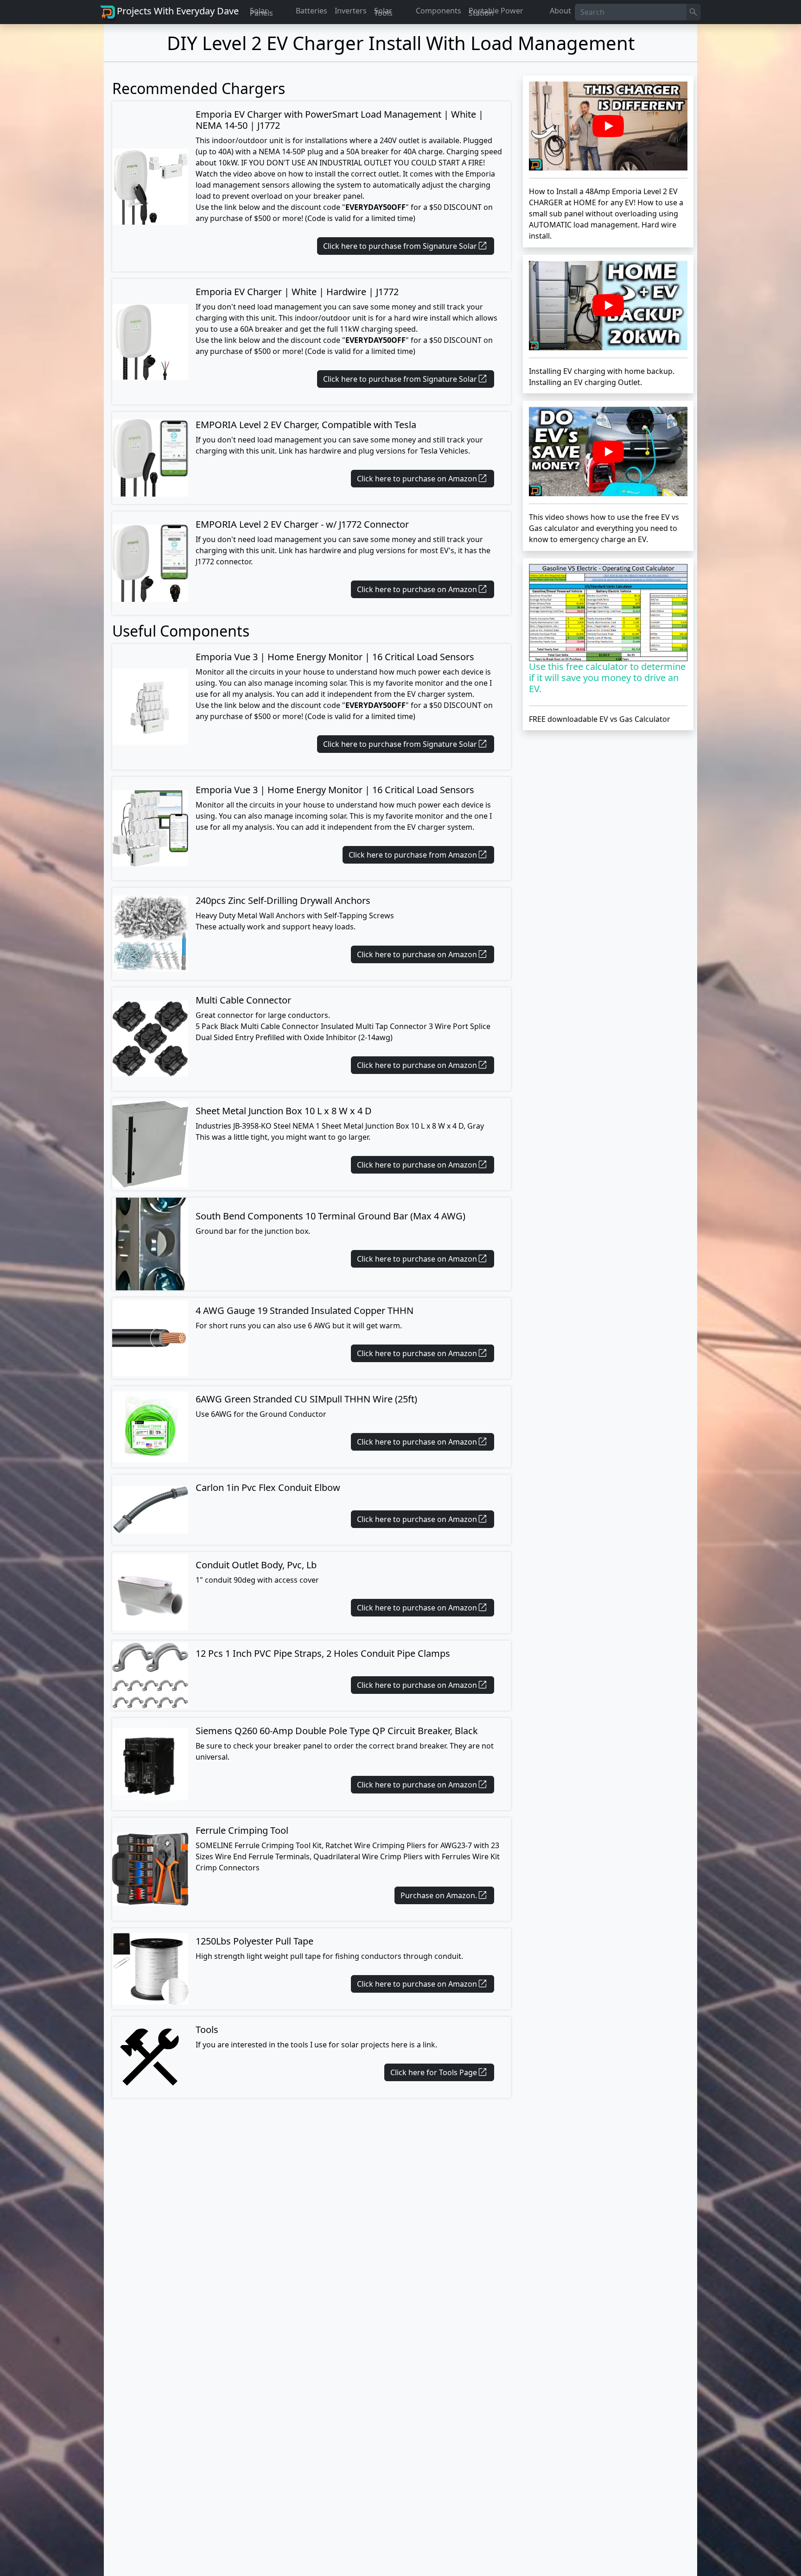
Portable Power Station (496, 12)
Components (439, 11)
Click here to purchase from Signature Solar (406, 246)
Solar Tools (383, 12)
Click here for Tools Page (439, 2072)
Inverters (351, 11)
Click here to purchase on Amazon (423, 479)
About (560, 11)
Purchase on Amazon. (444, 1895)
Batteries (311, 11)
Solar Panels (261, 12)
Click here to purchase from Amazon (418, 855)
